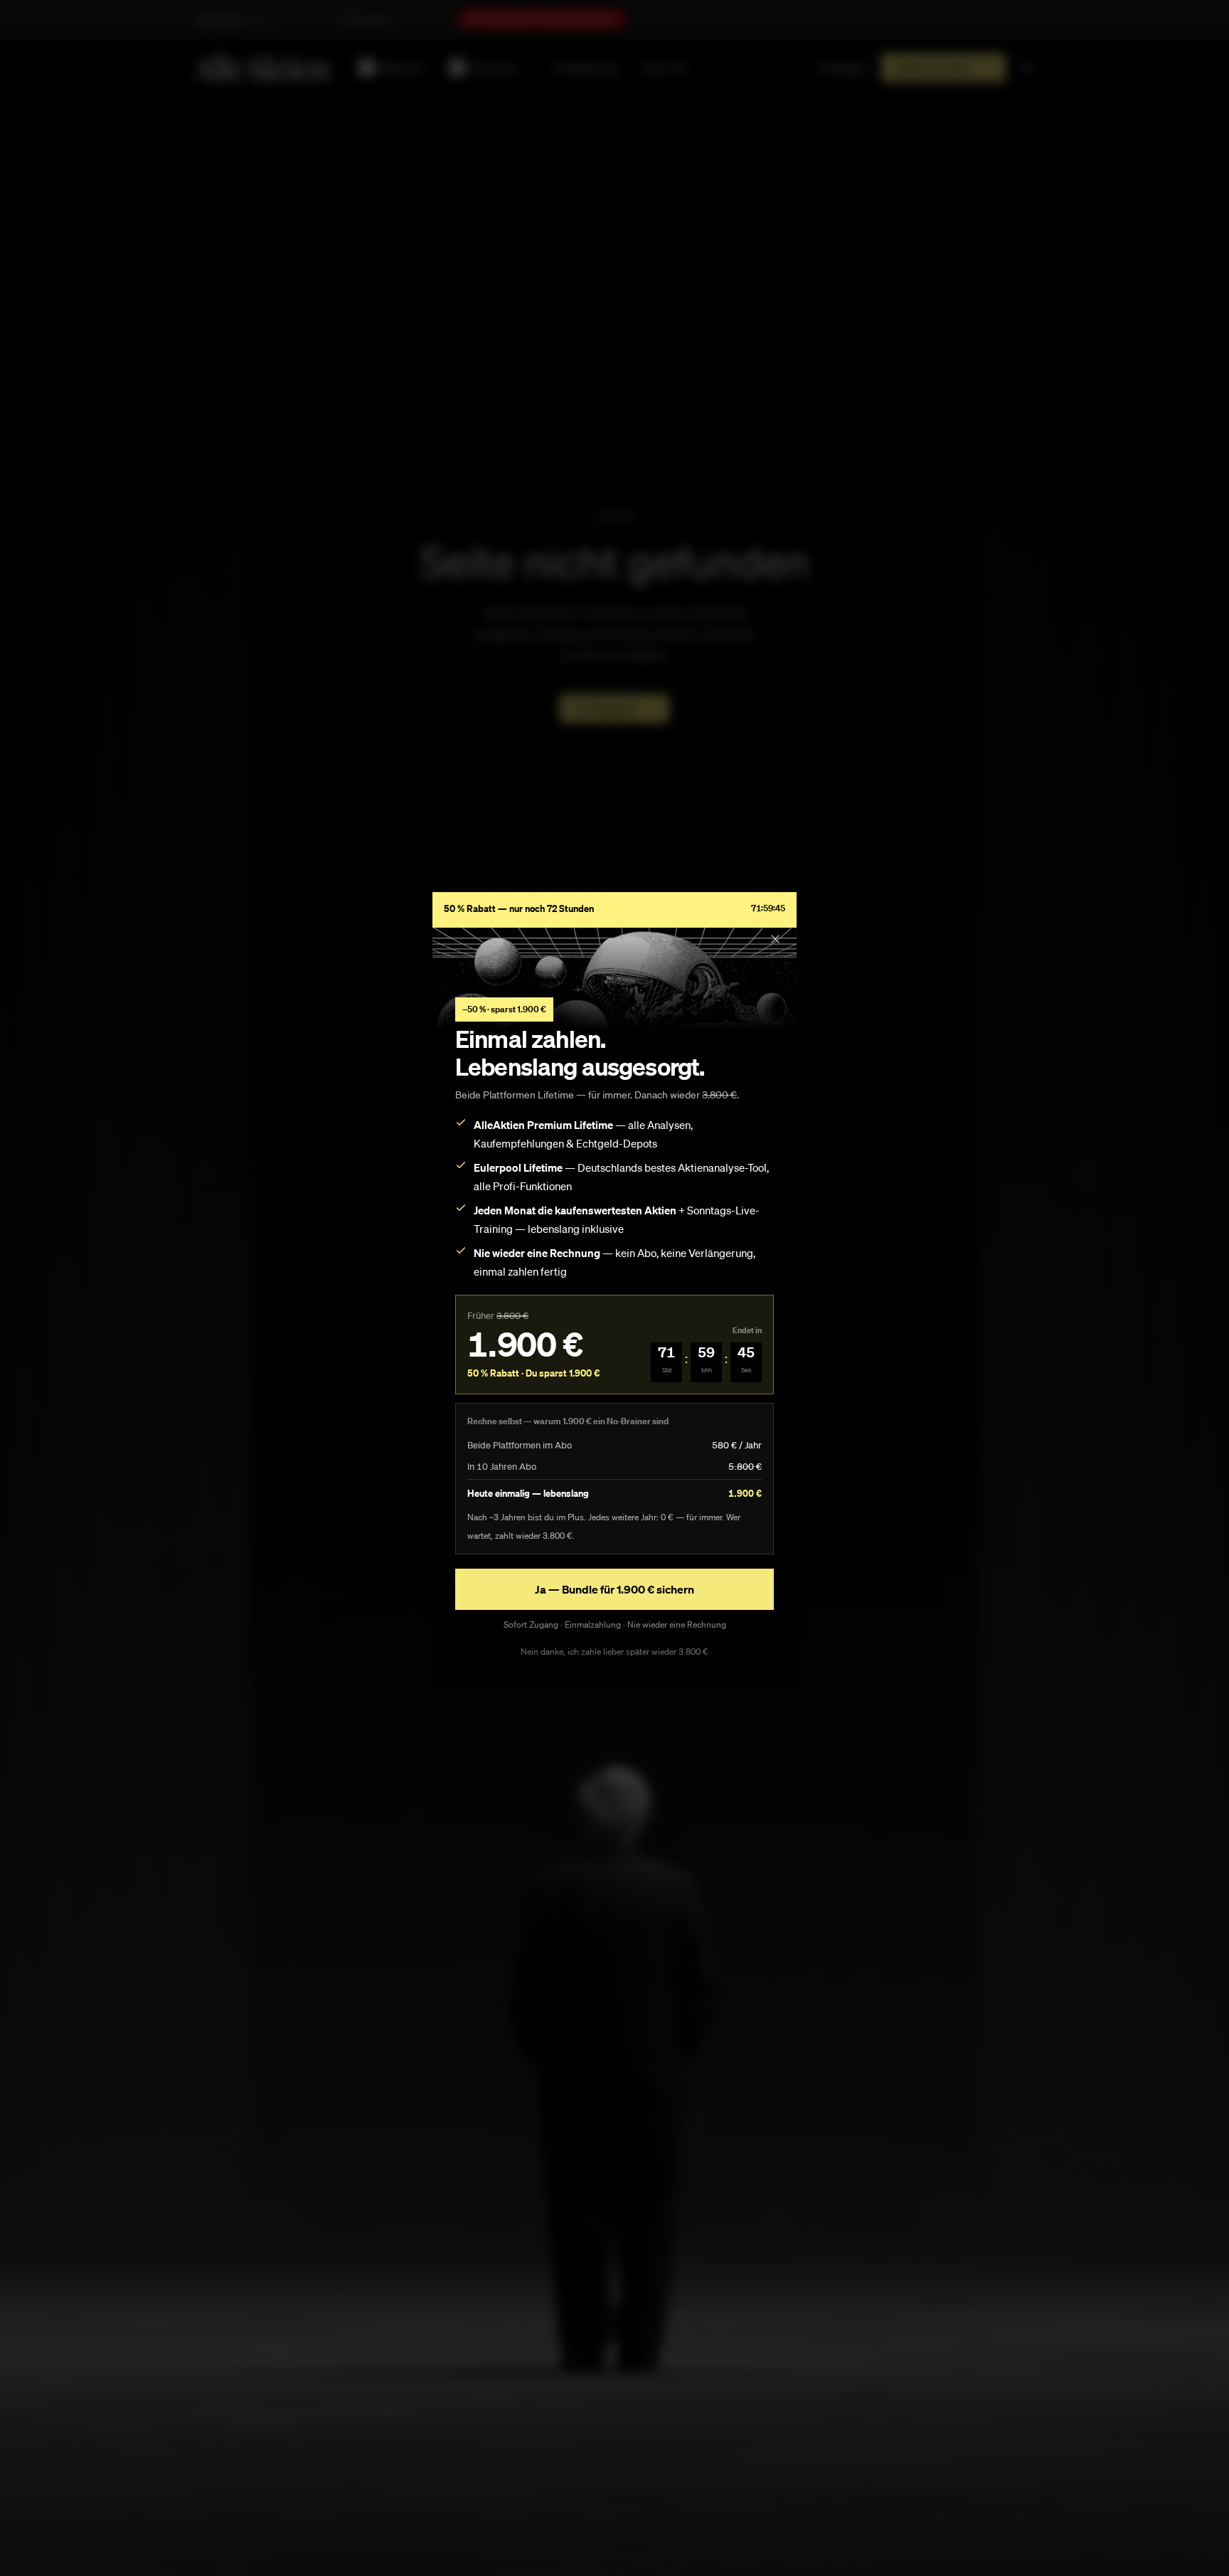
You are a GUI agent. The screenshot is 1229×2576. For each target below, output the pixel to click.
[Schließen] (775, 939)
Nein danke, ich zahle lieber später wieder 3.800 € (614, 1652)
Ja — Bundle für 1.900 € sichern (614, 1589)
